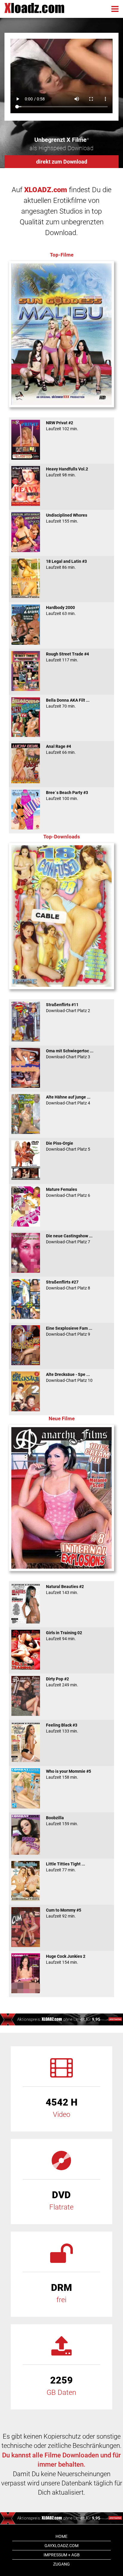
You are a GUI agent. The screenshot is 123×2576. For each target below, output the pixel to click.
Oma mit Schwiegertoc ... (70, 1054)
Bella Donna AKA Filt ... (68, 703)
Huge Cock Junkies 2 (66, 1959)
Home (61, 2536)
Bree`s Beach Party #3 (67, 796)
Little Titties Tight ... (66, 1867)
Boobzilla (62, 1821)
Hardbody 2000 (61, 610)
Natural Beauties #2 (65, 1590)
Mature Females (68, 1192)
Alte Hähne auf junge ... (68, 1100)
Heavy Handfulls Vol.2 (67, 472)
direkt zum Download (62, 162)
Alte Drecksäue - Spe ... (69, 1377)
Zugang (61, 2564)
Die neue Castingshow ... (69, 1239)
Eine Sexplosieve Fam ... (69, 1331)
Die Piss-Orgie (68, 1146)
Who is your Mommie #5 (69, 1774)
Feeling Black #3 (62, 1728)
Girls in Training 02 (64, 1636)
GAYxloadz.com (61, 2546)
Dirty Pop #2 (62, 1682)
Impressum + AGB (62, 2555)
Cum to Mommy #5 (64, 1913)
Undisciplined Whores (67, 518)
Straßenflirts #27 (68, 1285)
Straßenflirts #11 (68, 1008)
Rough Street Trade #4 (67, 657)
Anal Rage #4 (61, 749)
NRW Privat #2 (62, 426)
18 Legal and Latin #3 (66, 564)
